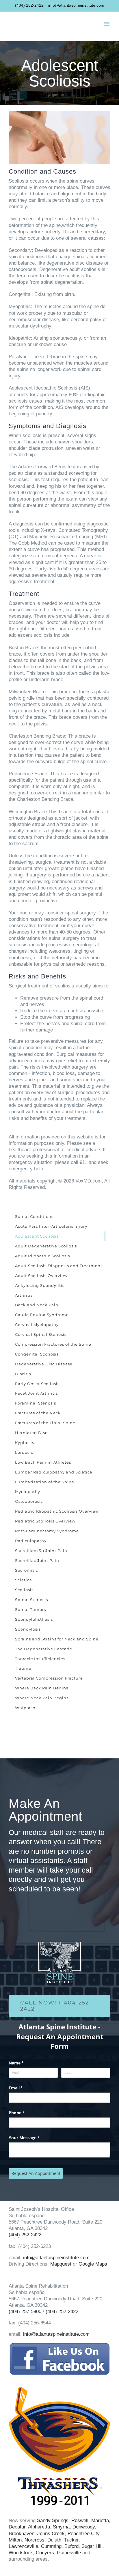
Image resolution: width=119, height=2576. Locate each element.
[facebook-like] (59, 2345)
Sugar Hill (92, 2546)
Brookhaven (22, 2534)
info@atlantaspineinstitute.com (76, 5)
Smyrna (61, 2527)
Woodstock (21, 2553)
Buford (71, 2546)
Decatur (17, 2527)
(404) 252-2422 (29, 5)
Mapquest (61, 2264)
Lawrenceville (23, 2546)
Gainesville (69, 2553)
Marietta (100, 2520)
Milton (15, 2540)
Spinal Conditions (34, 1216)
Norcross (35, 2540)
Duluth (54, 2540)
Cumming (51, 2546)
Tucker (71, 2540)
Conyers (45, 2553)
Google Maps (93, 2264)
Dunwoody (84, 2527)
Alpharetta (39, 2527)
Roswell (80, 2520)
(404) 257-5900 (25, 2312)
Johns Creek (51, 2534)
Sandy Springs (53, 2520)
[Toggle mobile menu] (107, 24)
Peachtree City (83, 2534)
